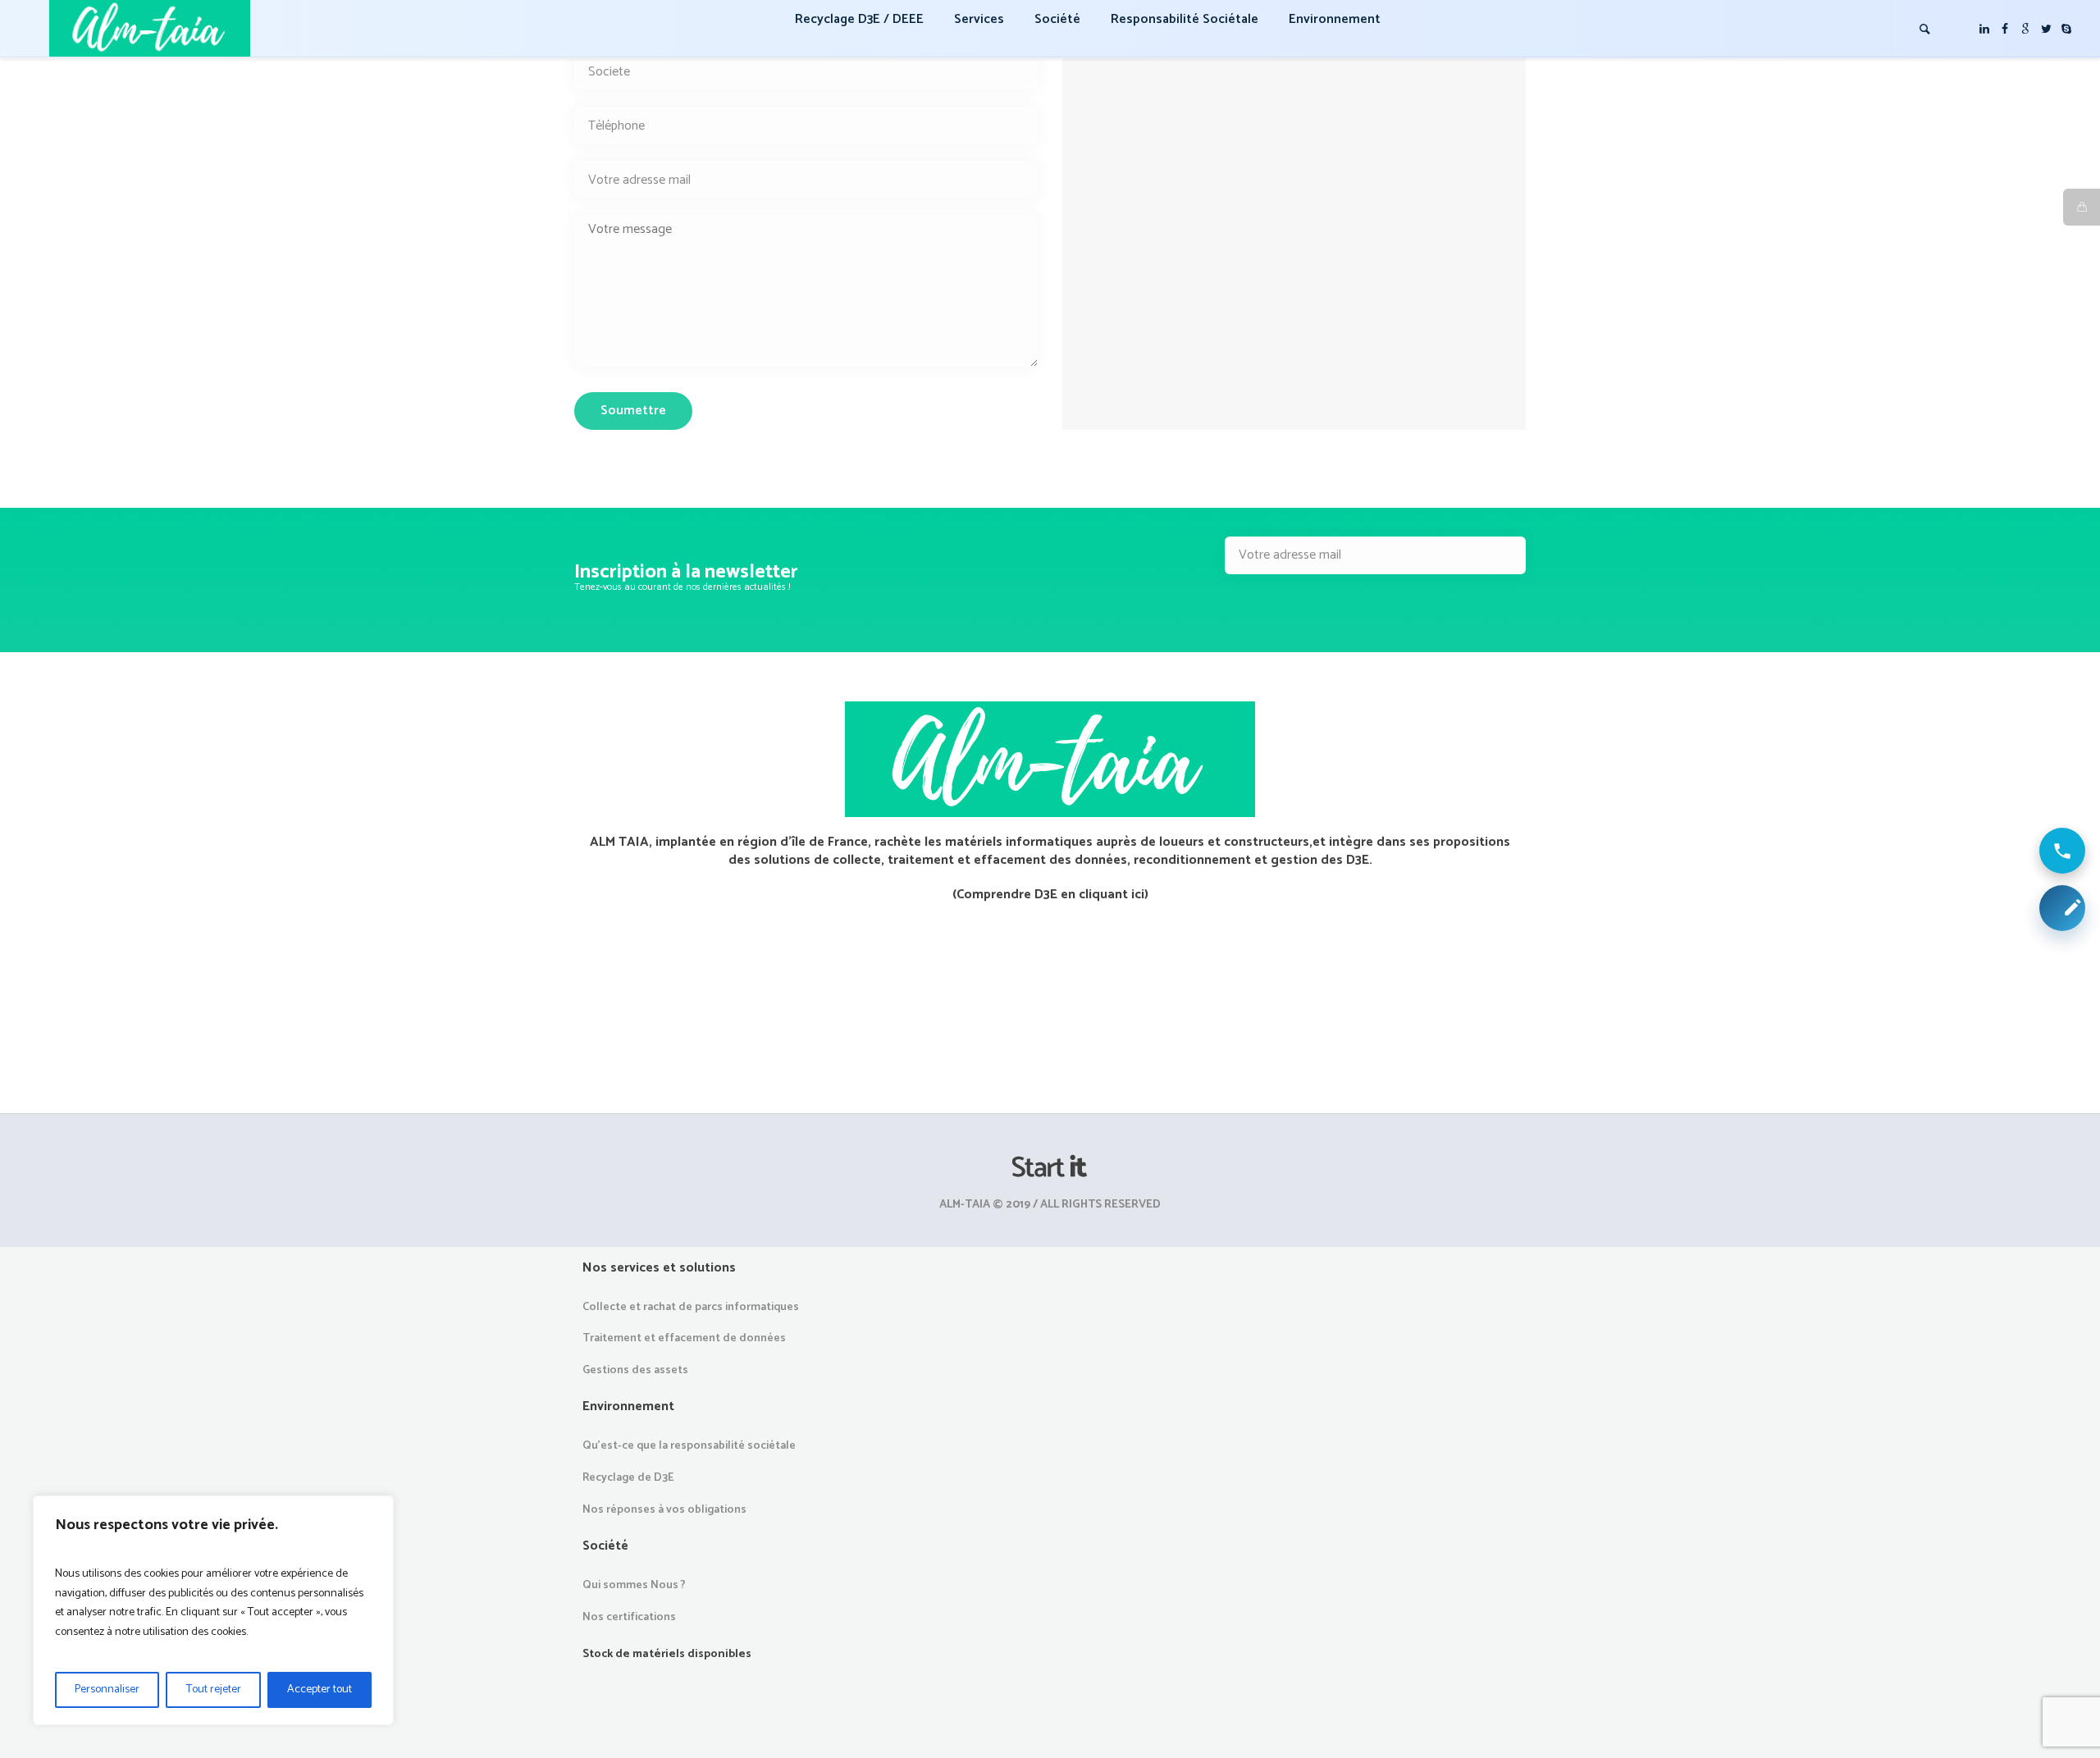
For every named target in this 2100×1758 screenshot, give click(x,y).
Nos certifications (629, 1617)
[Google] (2025, 29)
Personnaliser (107, 1690)
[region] (213, 1610)
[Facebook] (2005, 29)
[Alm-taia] (1050, 1167)
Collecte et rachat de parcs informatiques (691, 1307)
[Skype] (2066, 29)
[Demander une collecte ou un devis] (2062, 908)
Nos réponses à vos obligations (664, 1510)
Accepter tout (320, 1690)
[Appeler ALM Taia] (2062, 851)
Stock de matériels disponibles (667, 1654)
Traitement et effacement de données (684, 1338)
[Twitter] (2046, 29)
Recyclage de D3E (628, 1478)
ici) (1140, 895)
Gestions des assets (635, 1370)
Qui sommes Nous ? (634, 1585)
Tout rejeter (214, 1690)
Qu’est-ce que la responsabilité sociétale (689, 1446)
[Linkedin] (1984, 29)
